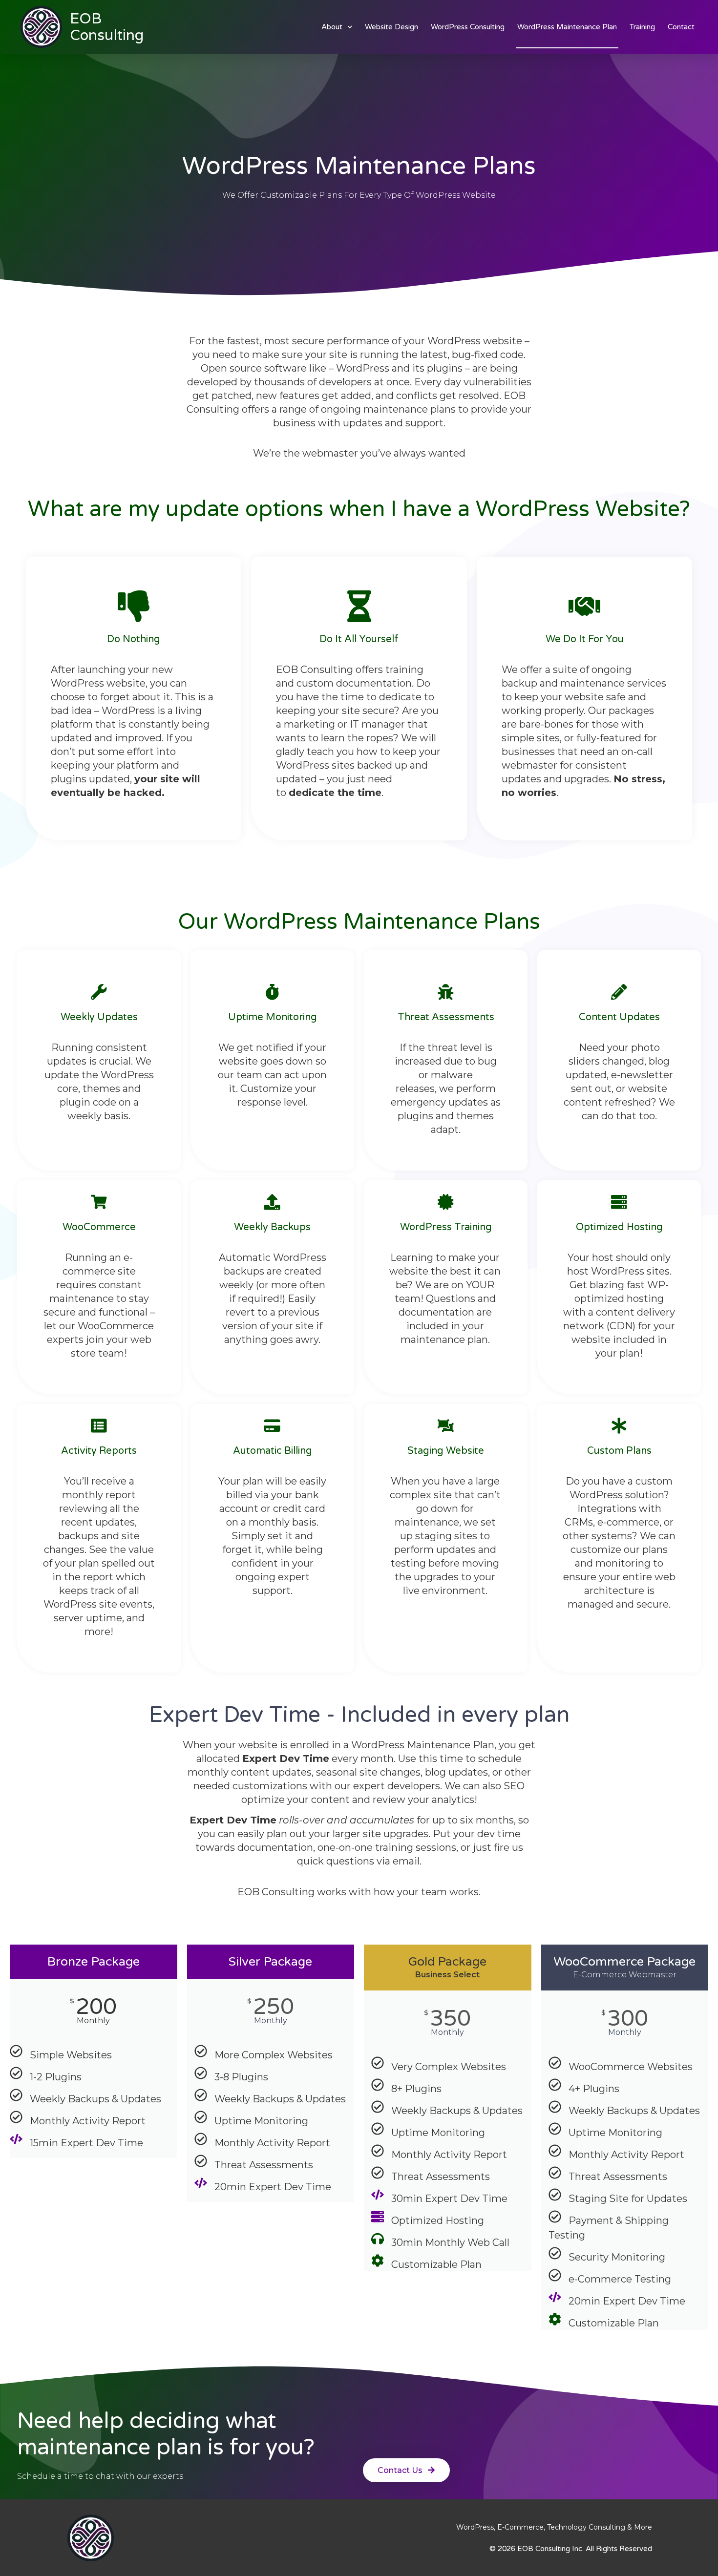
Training (642, 27)
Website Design (391, 27)
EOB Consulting (107, 27)
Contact (681, 27)
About (332, 27)
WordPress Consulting (468, 27)
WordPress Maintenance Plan (567, 27)
